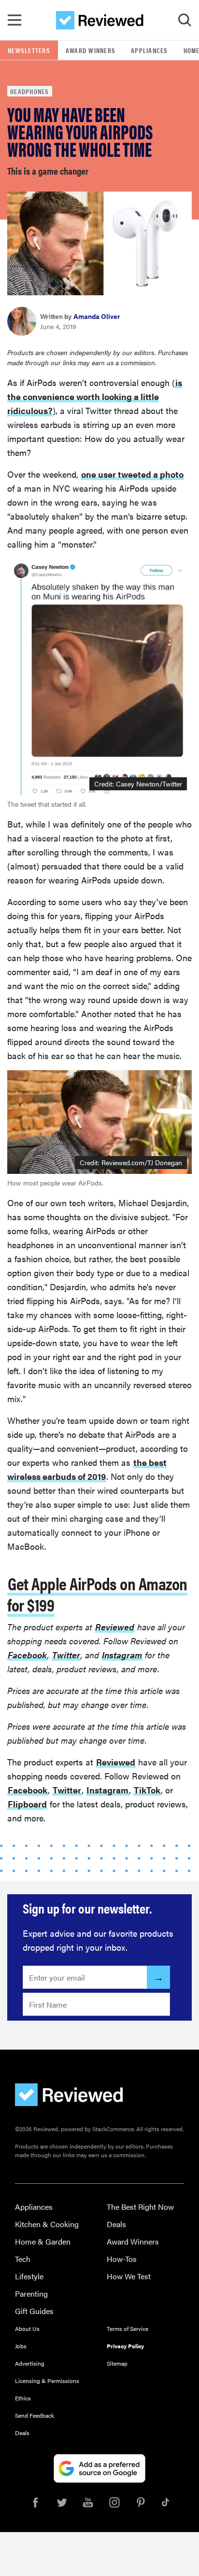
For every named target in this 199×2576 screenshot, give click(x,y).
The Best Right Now (140, 2207)
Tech (23, 2259)
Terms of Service (128, 2328)
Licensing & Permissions (47, 2381)
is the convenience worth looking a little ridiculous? (95, 396)
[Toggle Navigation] (14, 20)
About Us (27, 2328)
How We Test (129, 2276)
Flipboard (27, 1804)
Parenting (31, 2294)
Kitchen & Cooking (47, 2224)
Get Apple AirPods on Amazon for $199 (97, 1594)
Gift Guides (34, 2311)
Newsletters (29, 50)
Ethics (23, 2398)
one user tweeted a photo (132, 474)
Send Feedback (35, 2415)
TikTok (147, 1790)
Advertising (30, 2363)
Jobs (21, 2346)
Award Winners (91, 50)
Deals (116, 2224)
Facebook (27, 1655)
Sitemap (117, 2363)
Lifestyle (29, 2276)
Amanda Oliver (97, 316)
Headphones (30, 91)
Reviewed (115, 1627)
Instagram (122, 1655)
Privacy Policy (125, 2346)
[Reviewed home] (100, 20)
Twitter (66, 1655)
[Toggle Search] (185, 20)
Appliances (149, 50)
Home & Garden (43, 2241)
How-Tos (122, 2259)
